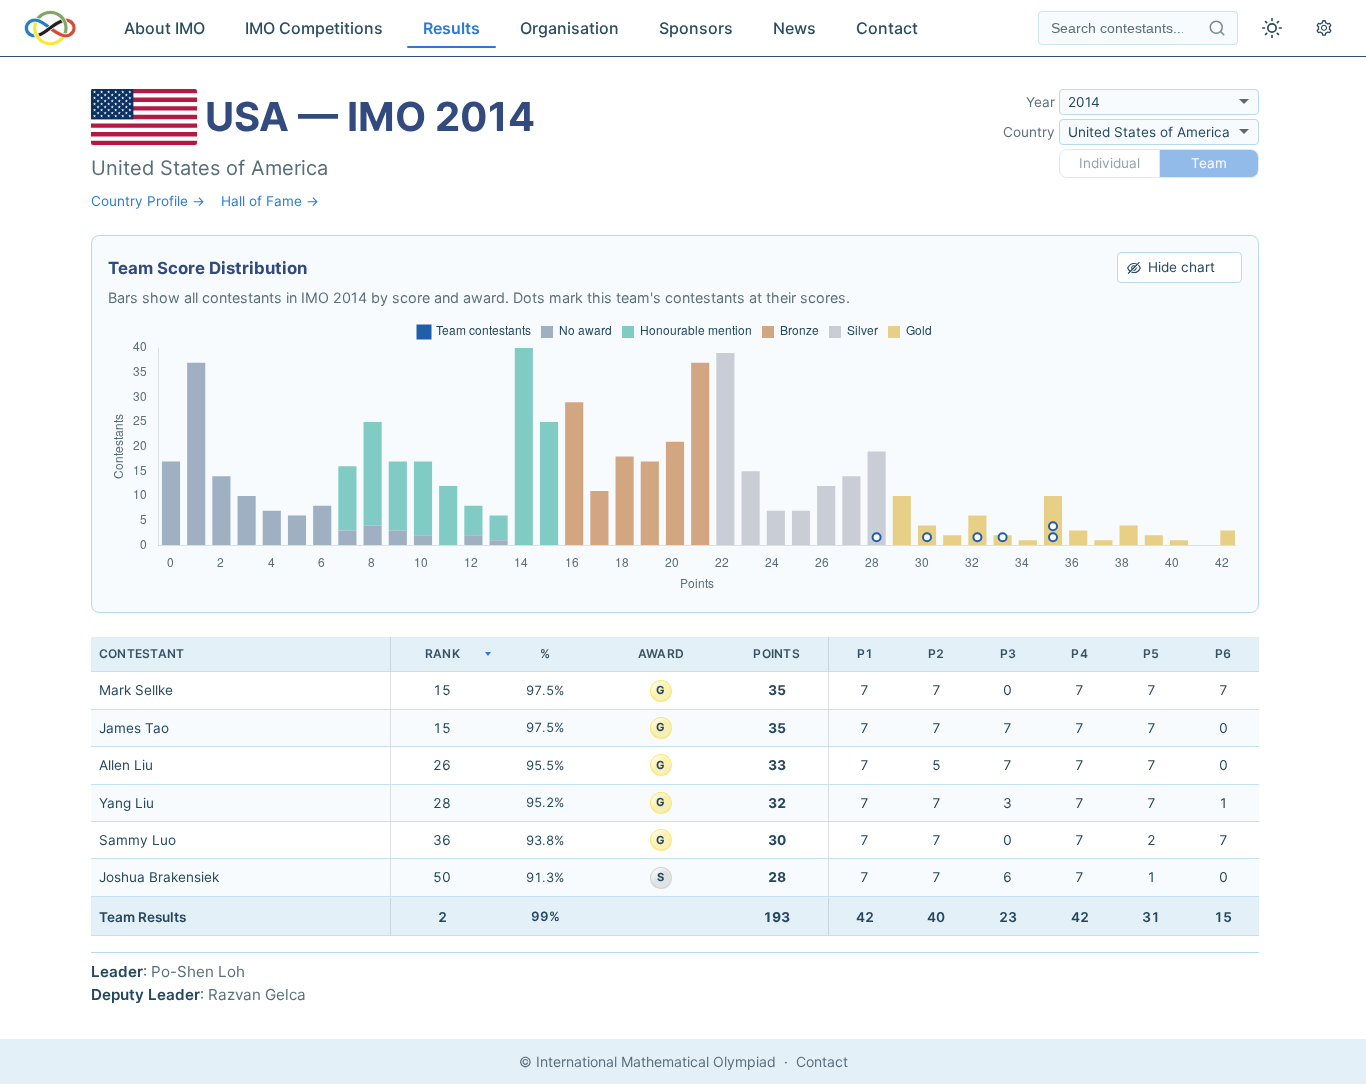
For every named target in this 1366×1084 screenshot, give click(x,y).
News (794, 28)
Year (1040, 102)
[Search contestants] (1217, 28)
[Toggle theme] (1272, 28)
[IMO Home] (50, 28)
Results (451, 28)
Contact (887, 28)
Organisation (569, 28)
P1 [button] (865, 653)
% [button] (545, 653)
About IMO (164, 28)
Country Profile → (148, 201)
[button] (442, 654)
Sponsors (696, 28)
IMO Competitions (314, 28)
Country (1029, 132)
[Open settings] (1324, 28)
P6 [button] (1223, 653)
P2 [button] (936, 653)
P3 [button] (1008, 653)
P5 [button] (1151, 653)
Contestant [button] (141, 653)
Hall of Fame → (270, 201)
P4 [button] (1079, 653)
